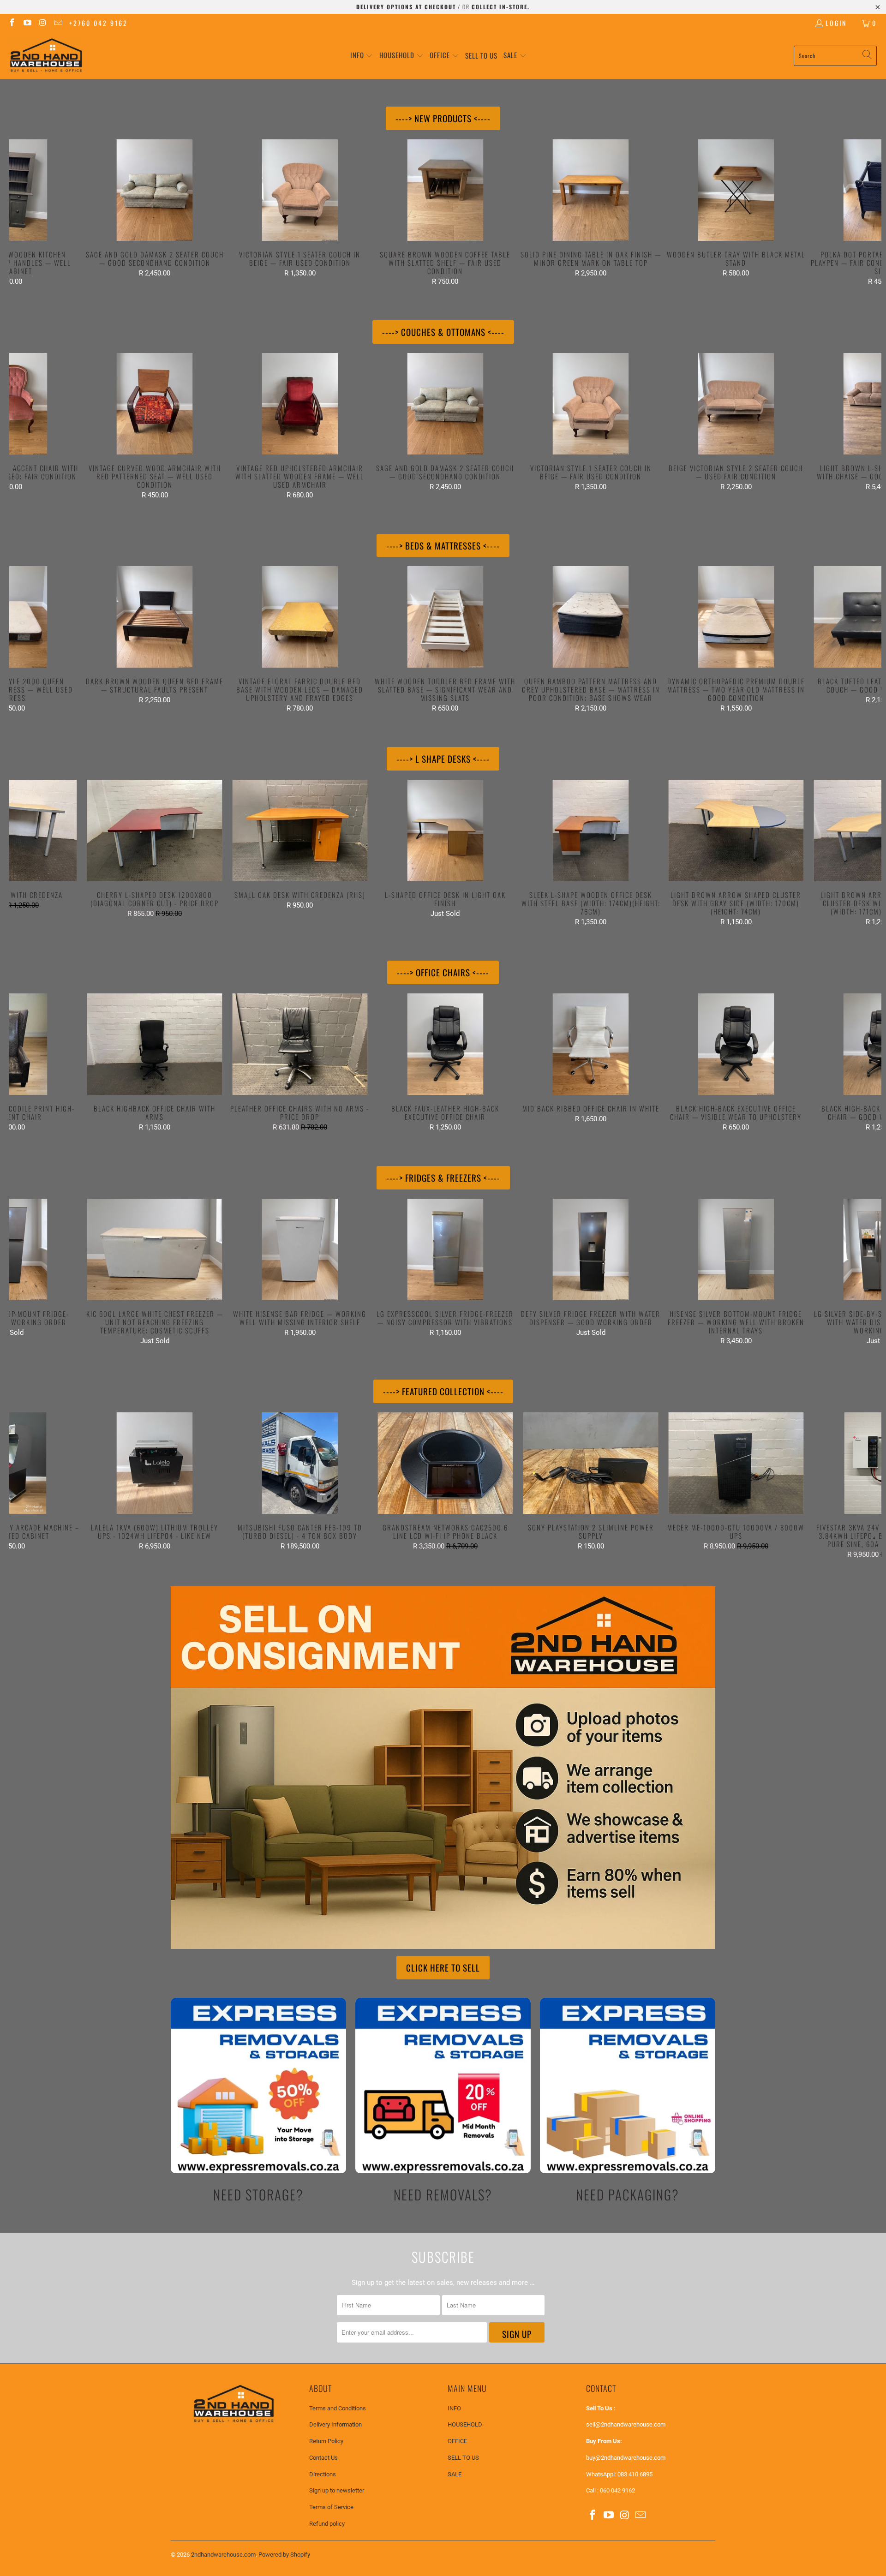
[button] (362, 56)
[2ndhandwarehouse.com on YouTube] (27, 23)
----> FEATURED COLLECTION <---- (443, 1391)
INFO (454, 2408)
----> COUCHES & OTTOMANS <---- (443, 332)
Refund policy (327, 2524)
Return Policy (326, 2441)
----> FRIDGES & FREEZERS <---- (443, 1177)
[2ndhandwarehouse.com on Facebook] (12, 23)
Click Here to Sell (443, 1967)
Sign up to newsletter (337, 2490)
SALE (455, 2474)
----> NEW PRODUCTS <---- (443, 118)
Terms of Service (331, 2507)
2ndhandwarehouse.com (223, 2555)
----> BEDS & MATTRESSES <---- (443, 545)
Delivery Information (335, 2424)
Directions (323, 2474)
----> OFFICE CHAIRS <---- (443, 972)
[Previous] (31, 212)
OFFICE (457, 2441)
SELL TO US (463, 2458)
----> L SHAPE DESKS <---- (443, 759)
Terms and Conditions (338, 2408)
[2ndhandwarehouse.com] (46, 56)
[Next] (860, 212)
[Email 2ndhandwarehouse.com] (58, 23)
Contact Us (323, 2458)
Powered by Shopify (284, 2555)
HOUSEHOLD (465, 2424)
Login (836, 23)
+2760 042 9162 (99, 23)
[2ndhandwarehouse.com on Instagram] (42, 23)
